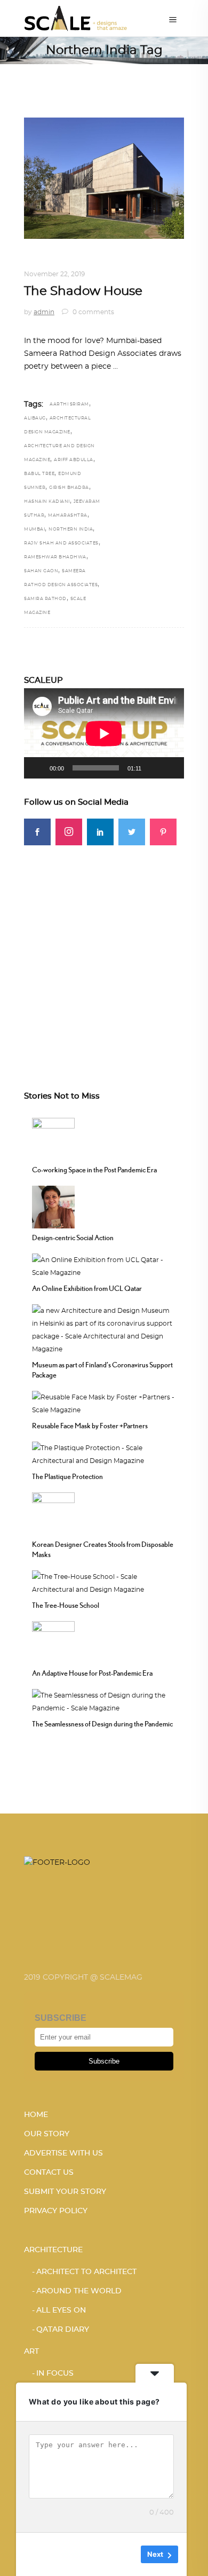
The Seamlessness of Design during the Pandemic (102, 1724)
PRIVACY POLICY (56, 2211)
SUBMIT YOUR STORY (65, 2192)
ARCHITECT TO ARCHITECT (86, 2272)
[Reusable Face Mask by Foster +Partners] (104, 1402)
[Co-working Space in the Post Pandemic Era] (53, 1138)
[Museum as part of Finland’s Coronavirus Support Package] (104, 1328)
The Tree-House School (66, 1605)
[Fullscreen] (170, 768)
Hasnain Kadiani (47, 502)
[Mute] (153, 768)
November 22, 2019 (54, 274)
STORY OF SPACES (99, 261)
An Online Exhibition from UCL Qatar (87, 1288)
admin (44, 312)
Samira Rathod (45, 599)
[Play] (38, 768)
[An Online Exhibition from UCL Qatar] (104, 1265)
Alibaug (35, 418)
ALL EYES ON (61, 2310)
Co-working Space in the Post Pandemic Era (94, 1170)
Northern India (71, 530)
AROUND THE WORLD (79, 2291)
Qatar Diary (63, 2330)
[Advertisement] (104, 950)
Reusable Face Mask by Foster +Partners (90, 1426)
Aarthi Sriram (69, 404)
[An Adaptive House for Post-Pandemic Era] (53, 1641)
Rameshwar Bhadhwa (55, 557)
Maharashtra (68, 516)
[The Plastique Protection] (104, 1453)
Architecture (53, 2250)
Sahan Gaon (41, 571)
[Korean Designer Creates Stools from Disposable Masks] (53, 1512)
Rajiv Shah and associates (61, 543)
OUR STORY (47, 2134)
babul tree (39, 474)
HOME (36, 2115)
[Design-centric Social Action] (53, 1205)
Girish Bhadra (69, 488)
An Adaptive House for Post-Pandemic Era (92, 1673)
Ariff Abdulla (74, 460)
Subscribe (104, 2061)
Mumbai (34, 530)
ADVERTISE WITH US (63, 2153)
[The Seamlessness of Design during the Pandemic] (104, 1700)
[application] (104, 733)
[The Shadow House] (104, 178)
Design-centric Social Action (73, 1238)
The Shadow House (83, 291)
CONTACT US (49, 2173)
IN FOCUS (55, 2373)
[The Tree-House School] (104, 1582)
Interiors (43, 261)
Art (31, 2352)
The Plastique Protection (67, 1476)
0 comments (93, 312)
